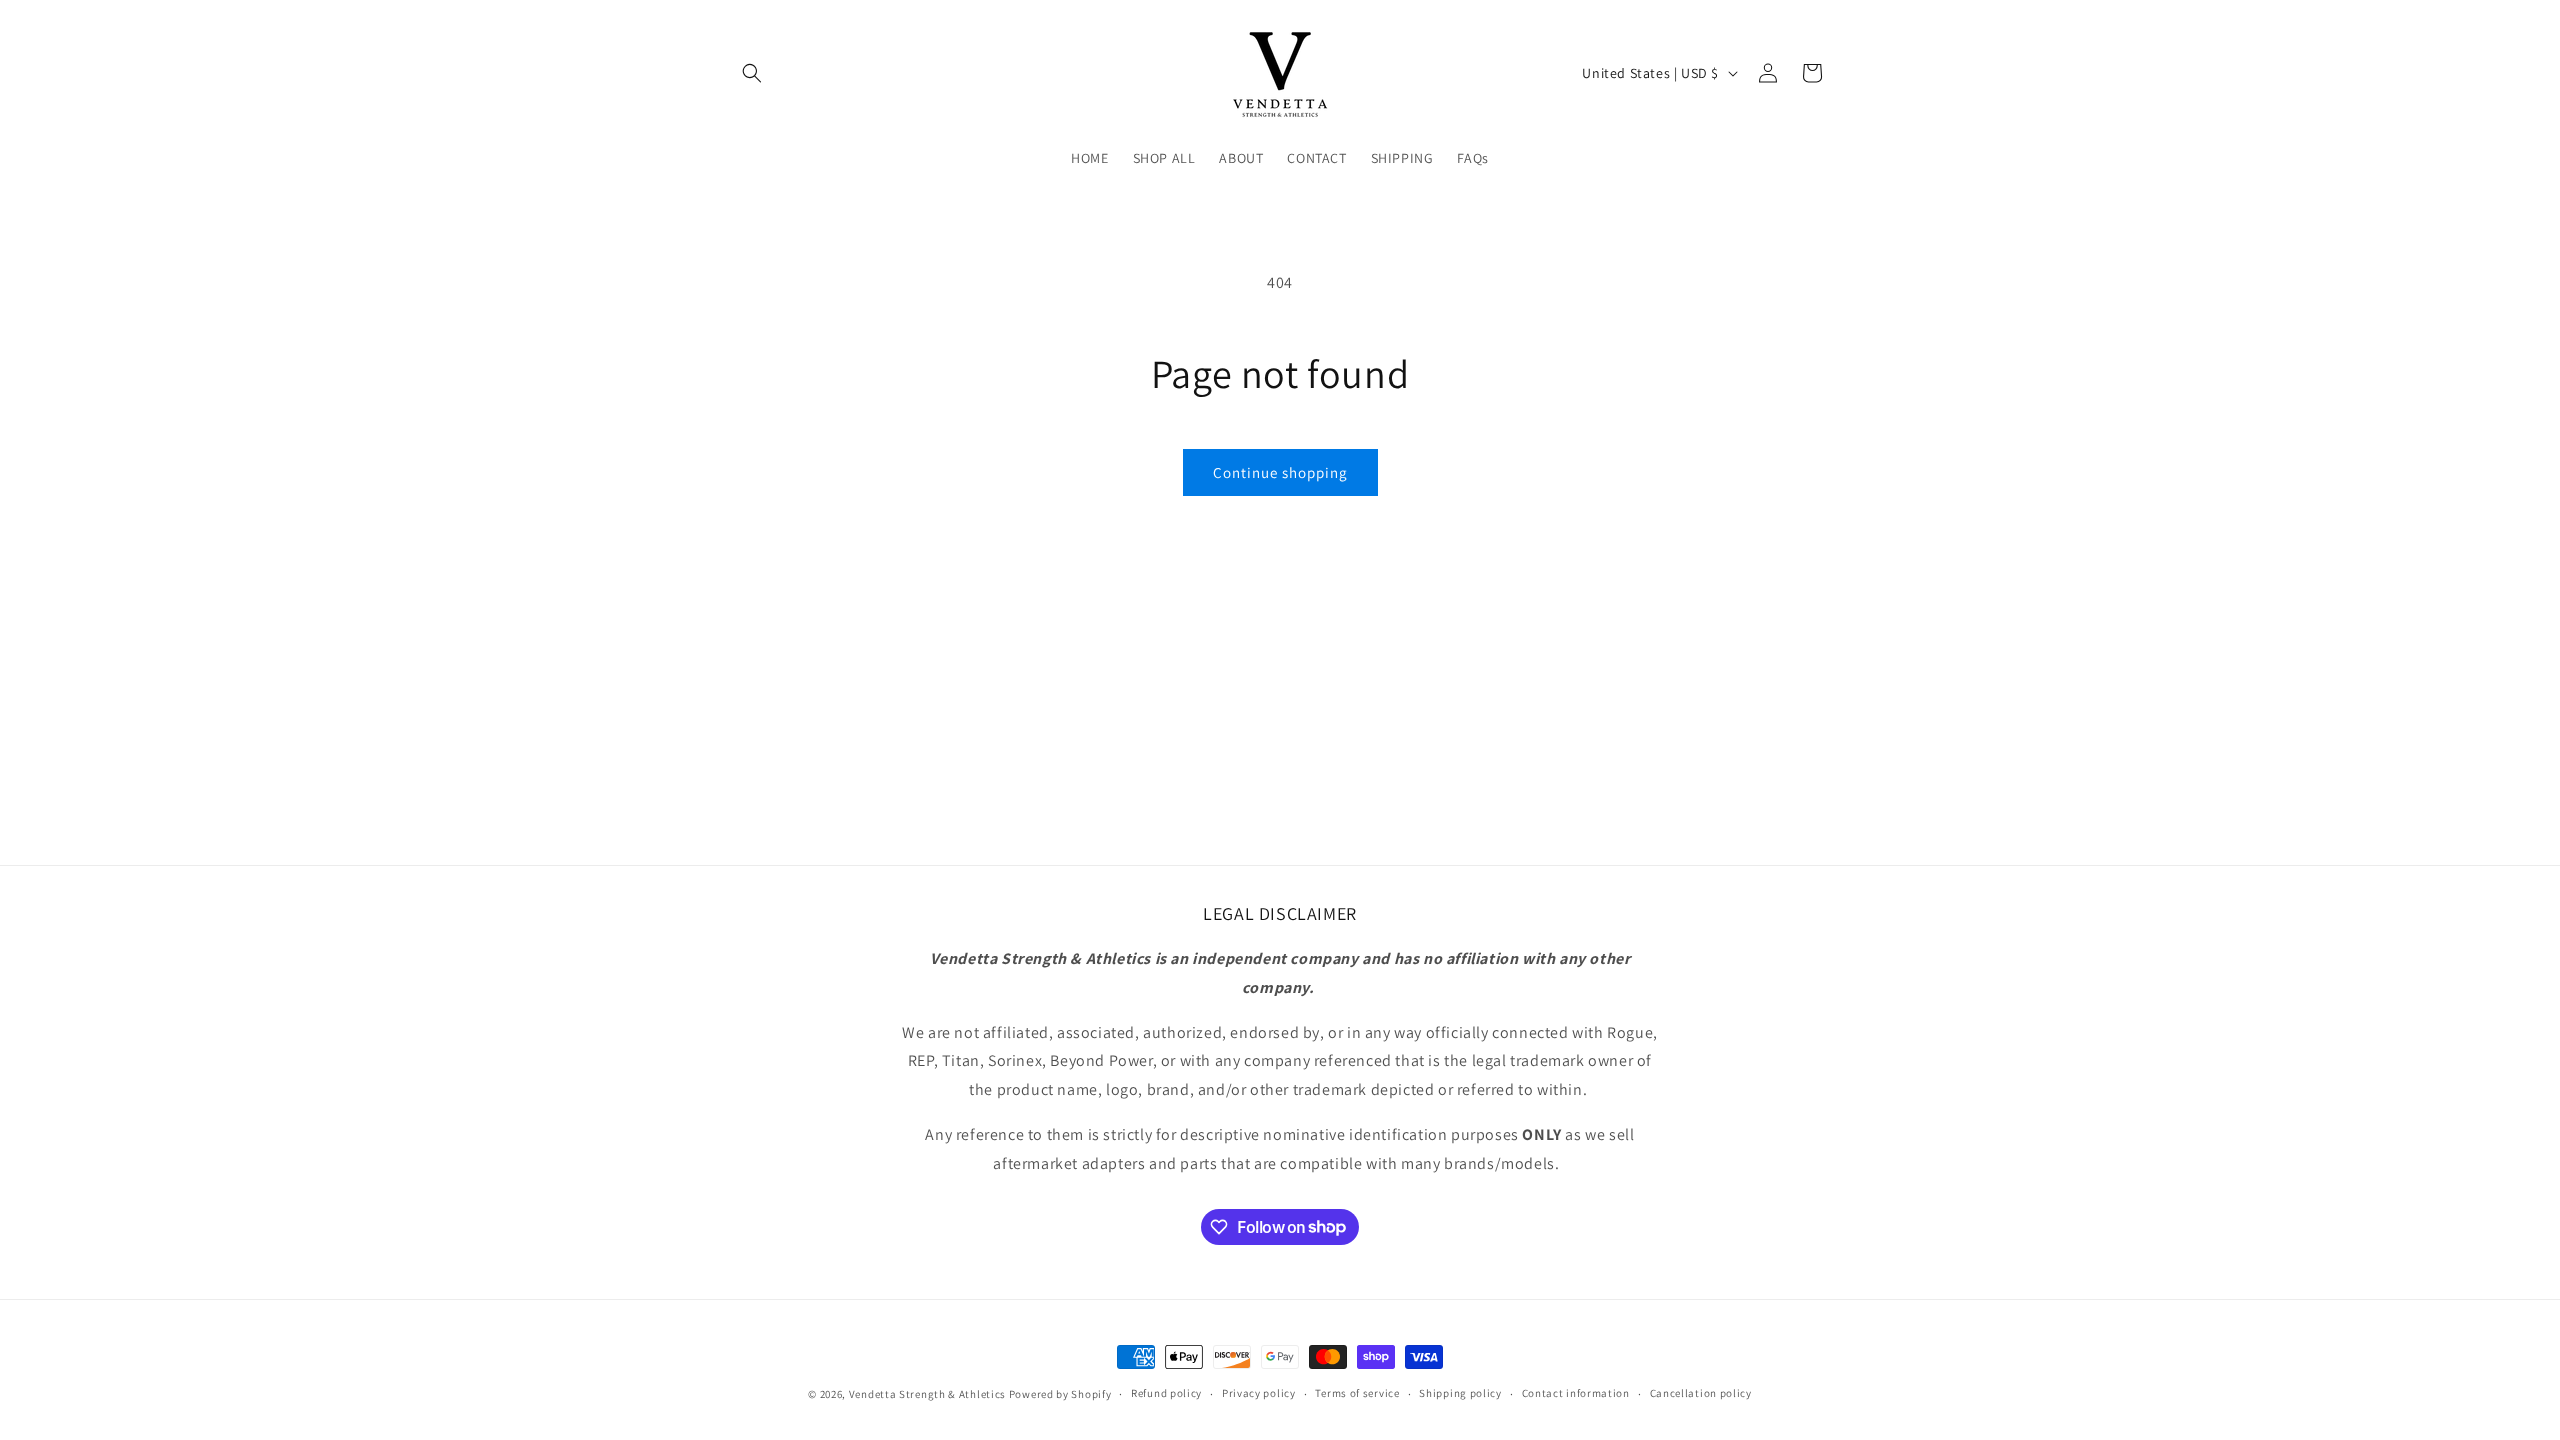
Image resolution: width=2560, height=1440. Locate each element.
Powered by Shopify (1060, 1394)
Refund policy (1166, 1393)
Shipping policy (1460, 1393)
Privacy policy (1259, 1393)
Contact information (1576, 1393)
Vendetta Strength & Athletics (927, 1394)
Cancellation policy (1701, 1393)
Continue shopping (1280, 472)
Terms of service (1357, 1393)
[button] (752, 73)
